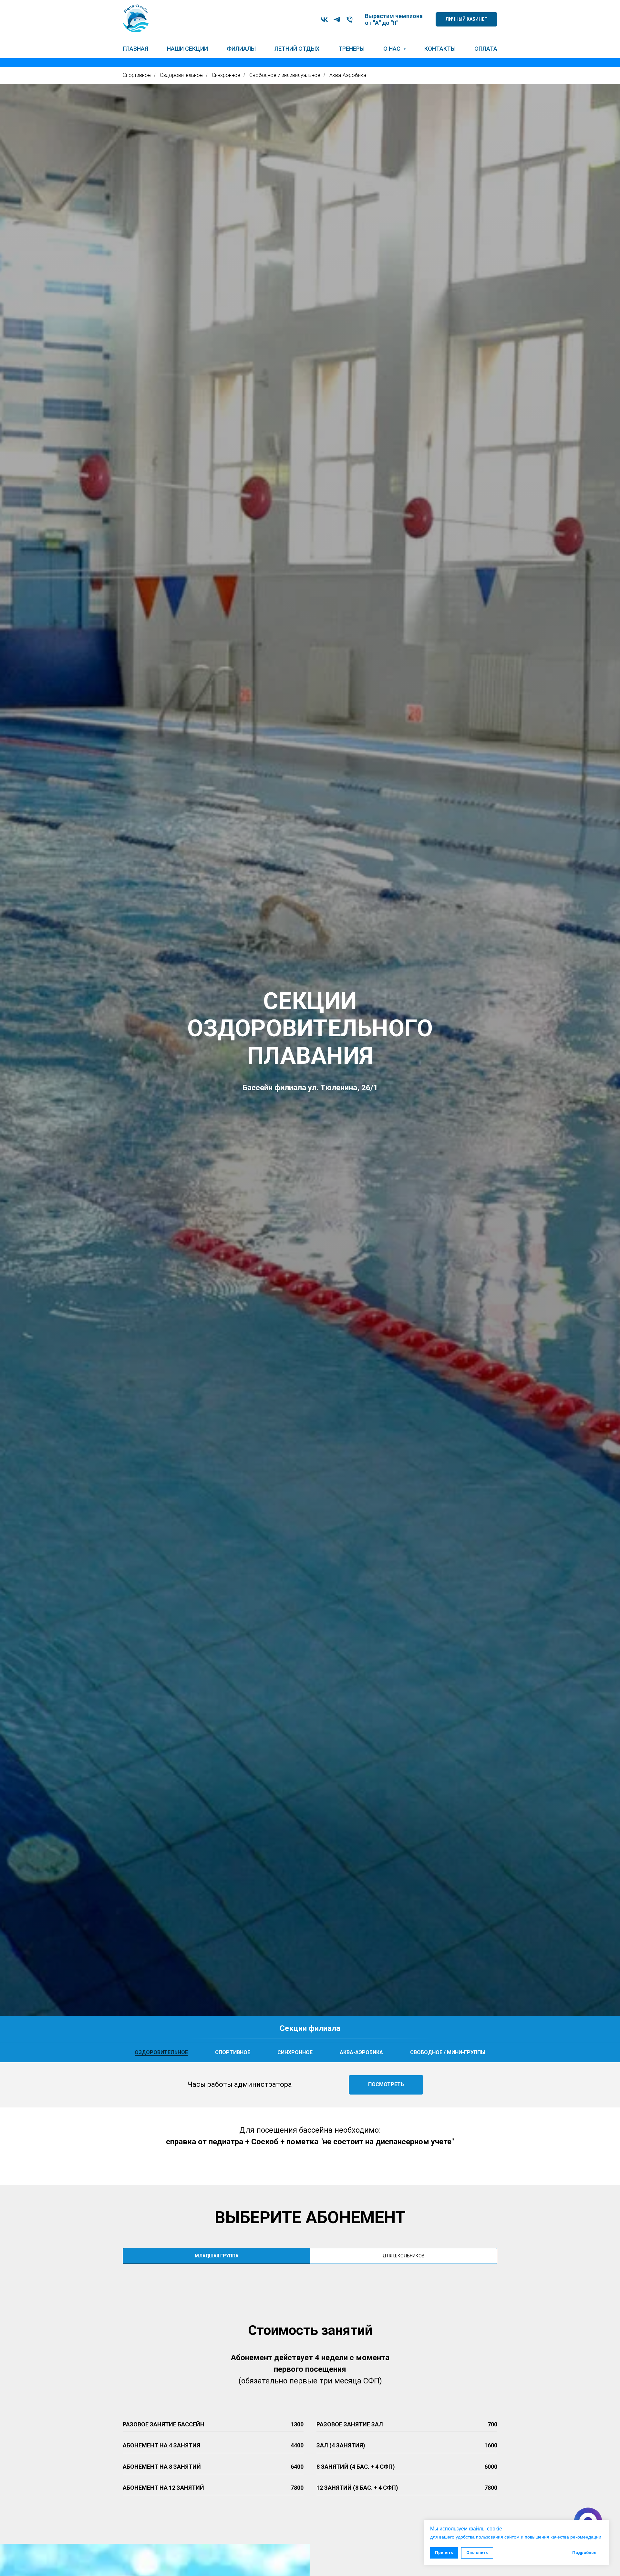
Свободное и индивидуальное (285, 75)
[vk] (324, 20)
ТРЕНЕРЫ (351, 49)
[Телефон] (350, 20)
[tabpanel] (310, 2401)
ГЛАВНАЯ (135, 49)
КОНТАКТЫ (440, 49)
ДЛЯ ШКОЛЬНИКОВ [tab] (404, 2256)
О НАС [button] (393, 49)
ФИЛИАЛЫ (241, 49)
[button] (386, 2085)
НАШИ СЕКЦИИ (187, 49)
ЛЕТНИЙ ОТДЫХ (297, 49)
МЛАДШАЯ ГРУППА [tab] (217, 2256)
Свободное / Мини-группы (448, 2052)
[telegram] (337, 20)
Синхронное (226, 75)
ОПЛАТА (486, 49)
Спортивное (137, 75)
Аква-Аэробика (348, 75)
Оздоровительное (181, 75)
